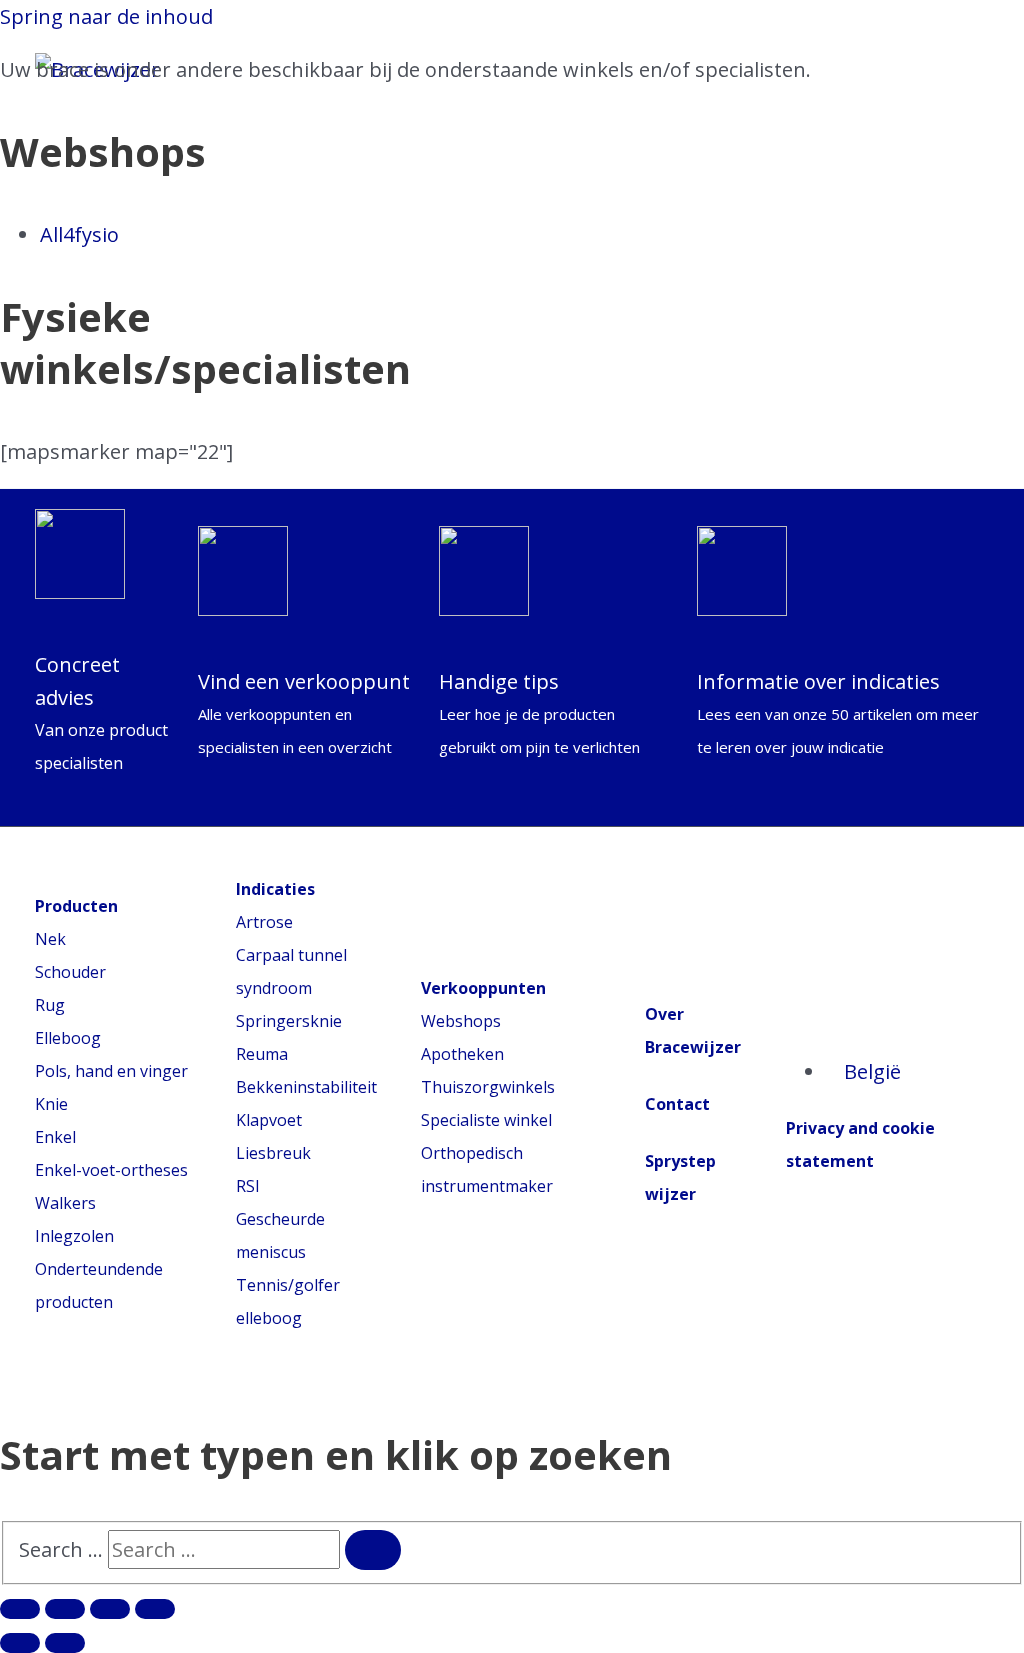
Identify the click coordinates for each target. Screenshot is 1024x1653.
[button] (43, 239)
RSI (248, 1186)
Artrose (264, 922)
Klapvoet (269, 1120)
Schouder (70, 972)
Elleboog (68, 1038)
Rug (50, 1005)
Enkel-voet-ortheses (111, 1170)
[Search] (373, 1550)
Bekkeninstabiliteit (306, 1087)
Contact (677, 1104)
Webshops (461, 1021)
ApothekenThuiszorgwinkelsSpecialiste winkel (488, 1087)
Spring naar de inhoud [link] (106, 16)
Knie (51, 1104)
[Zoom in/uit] (155, 1609)
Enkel (55, 1137)
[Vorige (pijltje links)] (20, 1643)
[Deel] (65, 1609)
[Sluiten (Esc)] (20, 1609)
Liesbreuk (273, 1153)
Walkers (65, 1203)
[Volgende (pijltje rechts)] (65, 1643)
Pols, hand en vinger (111, 1071)
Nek (50, 939)
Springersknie (289, 1021)
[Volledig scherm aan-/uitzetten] (110, 1609)
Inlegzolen (74, 1236)
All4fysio (79, 234)
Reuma (262, 1054)
